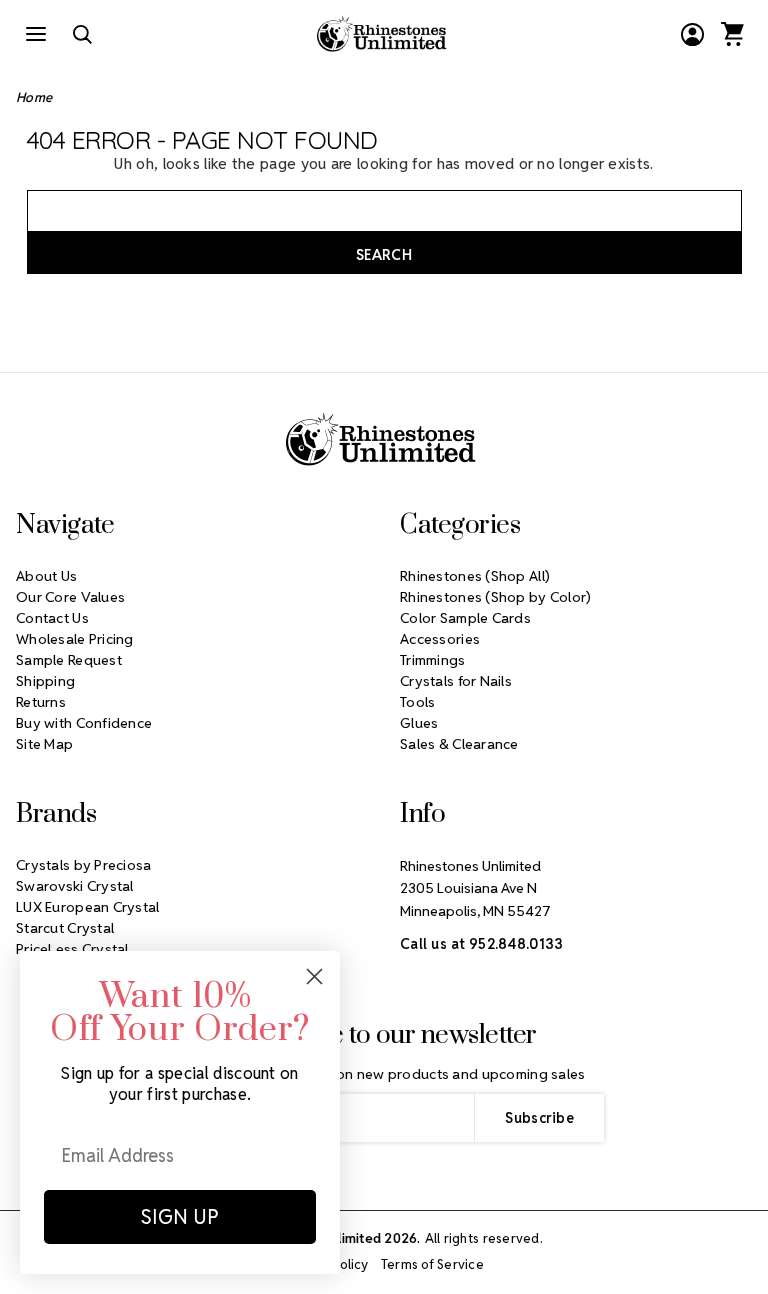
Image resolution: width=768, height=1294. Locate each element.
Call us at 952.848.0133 (481, 944)
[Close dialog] (314, 976)
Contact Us (52, 618)
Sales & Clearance (459, 744)
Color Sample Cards (465, 618)
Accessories (440, 639)
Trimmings (433, 660)
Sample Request (69, 660)
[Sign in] (692, 34)
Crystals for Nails (456, 681)
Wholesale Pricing (75, 639)
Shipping (45, 681)
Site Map (44, 744)
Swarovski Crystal (75, 886)
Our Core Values (70, 597)
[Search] (82, 34)
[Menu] (36, 34)
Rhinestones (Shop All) (475, 576)
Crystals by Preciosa (84, 865)
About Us (46, 576)
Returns (41, 702)
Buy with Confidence (84, 723)
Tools (417, 702)
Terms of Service (432, 1264)
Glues (419, 723)
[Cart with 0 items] (732, 34)
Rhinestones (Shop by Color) (496, 597)
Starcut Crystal (65, 928)
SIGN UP (180, 1217)
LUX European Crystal (88, 907)
